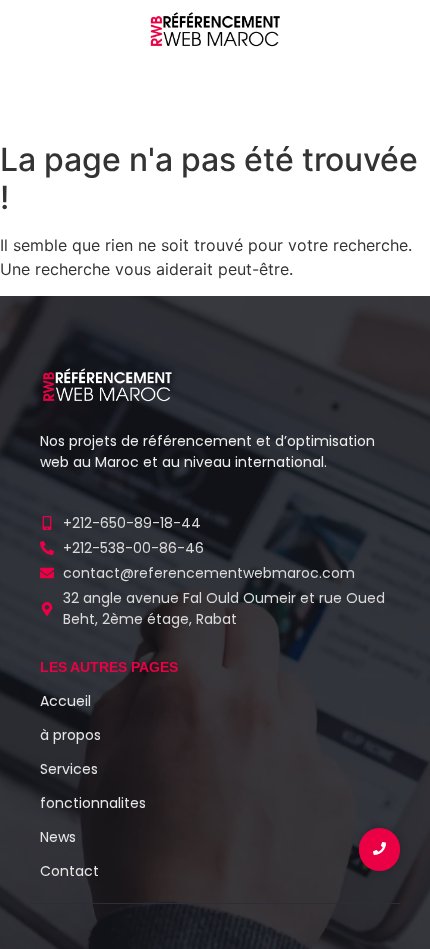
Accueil (65, 701)
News (58, 837)
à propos (70, 735)
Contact (69, 871)
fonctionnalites (93, 803)
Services (69, 769)
